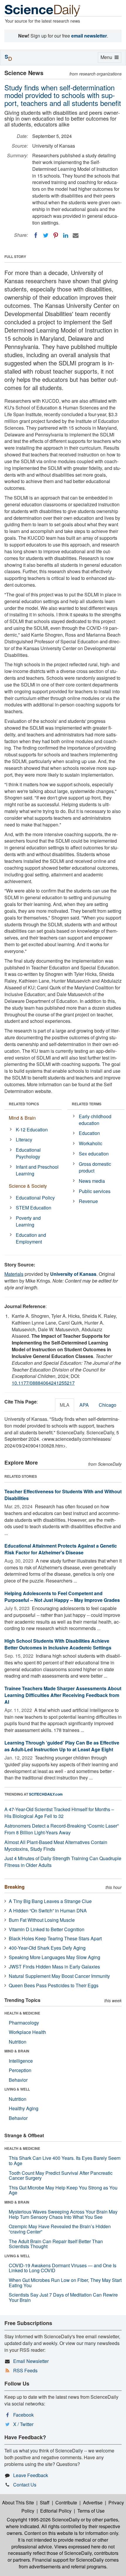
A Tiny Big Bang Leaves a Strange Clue (50, 1901)
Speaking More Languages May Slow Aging (55, 1957)
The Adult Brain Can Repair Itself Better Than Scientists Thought (56, 2244)
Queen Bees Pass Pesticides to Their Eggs (54, 1985)
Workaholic (91, 1143)
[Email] (76, 235)
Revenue (88, 1201)
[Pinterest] (56, 235)
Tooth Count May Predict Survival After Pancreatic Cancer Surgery (61, 2176)
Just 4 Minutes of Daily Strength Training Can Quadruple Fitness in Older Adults (63, 1862)
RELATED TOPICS (24, 1104)
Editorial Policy (56, 2511)
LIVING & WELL (17, 2089)
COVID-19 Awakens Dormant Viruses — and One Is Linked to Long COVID (63, 2268)
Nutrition (18, 2042)
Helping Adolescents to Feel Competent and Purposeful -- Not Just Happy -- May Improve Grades (62, 1597)
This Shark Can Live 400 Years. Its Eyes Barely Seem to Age (65, 2161)
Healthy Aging (24, 2108)
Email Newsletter (31, 2361)
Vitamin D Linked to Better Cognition (47, 1929)
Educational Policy (35, 1198)
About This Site (18, 2502)
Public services (95, 1191)
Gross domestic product (95, 1167)
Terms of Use (91, 2511)
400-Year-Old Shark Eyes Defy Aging (47, 1948)
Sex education (94, 1154)
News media (92, 1181)
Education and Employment (31, 1238)
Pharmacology (24, 2023)
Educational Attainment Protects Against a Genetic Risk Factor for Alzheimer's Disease (61, 1549)
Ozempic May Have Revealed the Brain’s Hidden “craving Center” (60, 2229)
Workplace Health (27, 2032)
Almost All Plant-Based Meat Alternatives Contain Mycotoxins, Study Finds (56, 1845)
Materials (14, 1274)
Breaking (15, 1887)
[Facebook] (36, 235)
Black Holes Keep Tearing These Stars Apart (55, 1938)
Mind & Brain (22, 1118)
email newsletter (89, 36)
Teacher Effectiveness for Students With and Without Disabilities (63, 1495)
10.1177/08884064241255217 (43, 1383)
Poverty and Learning (28, 1221)
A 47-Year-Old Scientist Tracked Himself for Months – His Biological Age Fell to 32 (59, 1813)
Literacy (24, 1139)
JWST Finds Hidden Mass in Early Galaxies (54, 1967)
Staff (45, 2502)
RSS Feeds (25, 2370)
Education (89, 1133)
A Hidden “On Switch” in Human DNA (48, 1911)
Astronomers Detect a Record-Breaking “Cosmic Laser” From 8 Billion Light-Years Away (62, 1829)
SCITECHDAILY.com (46, 1794)
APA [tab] (84, 1405)
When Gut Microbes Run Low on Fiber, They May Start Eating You (65, 2283)
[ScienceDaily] (42, 10)
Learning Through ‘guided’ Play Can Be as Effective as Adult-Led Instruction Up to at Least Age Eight (62, 1746)
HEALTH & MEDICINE (22, 2013)
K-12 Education (32, 1130)
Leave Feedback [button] (31, 2475)
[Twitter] (46, 235)
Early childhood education (95, 1120)
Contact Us (25, 2485)
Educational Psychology (28, 1153)
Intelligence (21, 2061)
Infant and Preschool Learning (37, 1170)
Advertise (93, 2502)
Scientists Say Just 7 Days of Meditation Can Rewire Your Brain (63, 2297)
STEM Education (34, 1208)
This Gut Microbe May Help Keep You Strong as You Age (63, 2190)
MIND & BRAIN (17, 2051)
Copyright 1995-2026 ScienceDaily (43, 2520)
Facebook (23, 2415)
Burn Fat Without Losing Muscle (42, 1920)
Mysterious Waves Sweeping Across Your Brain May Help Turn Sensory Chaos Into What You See (63, 2214)
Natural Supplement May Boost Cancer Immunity (59, 1976)
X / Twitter (23, 2424)
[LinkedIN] (66, 235)
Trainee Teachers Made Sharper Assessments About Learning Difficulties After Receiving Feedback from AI (63, 1695)
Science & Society (28, 1186)
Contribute (66, 2502)
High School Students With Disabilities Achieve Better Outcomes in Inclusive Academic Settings (58, 1644)
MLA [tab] (65, 1405)
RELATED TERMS (87, 1104)
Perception (20, 2070)
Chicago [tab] (108, 1405)
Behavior (18, 2080)
